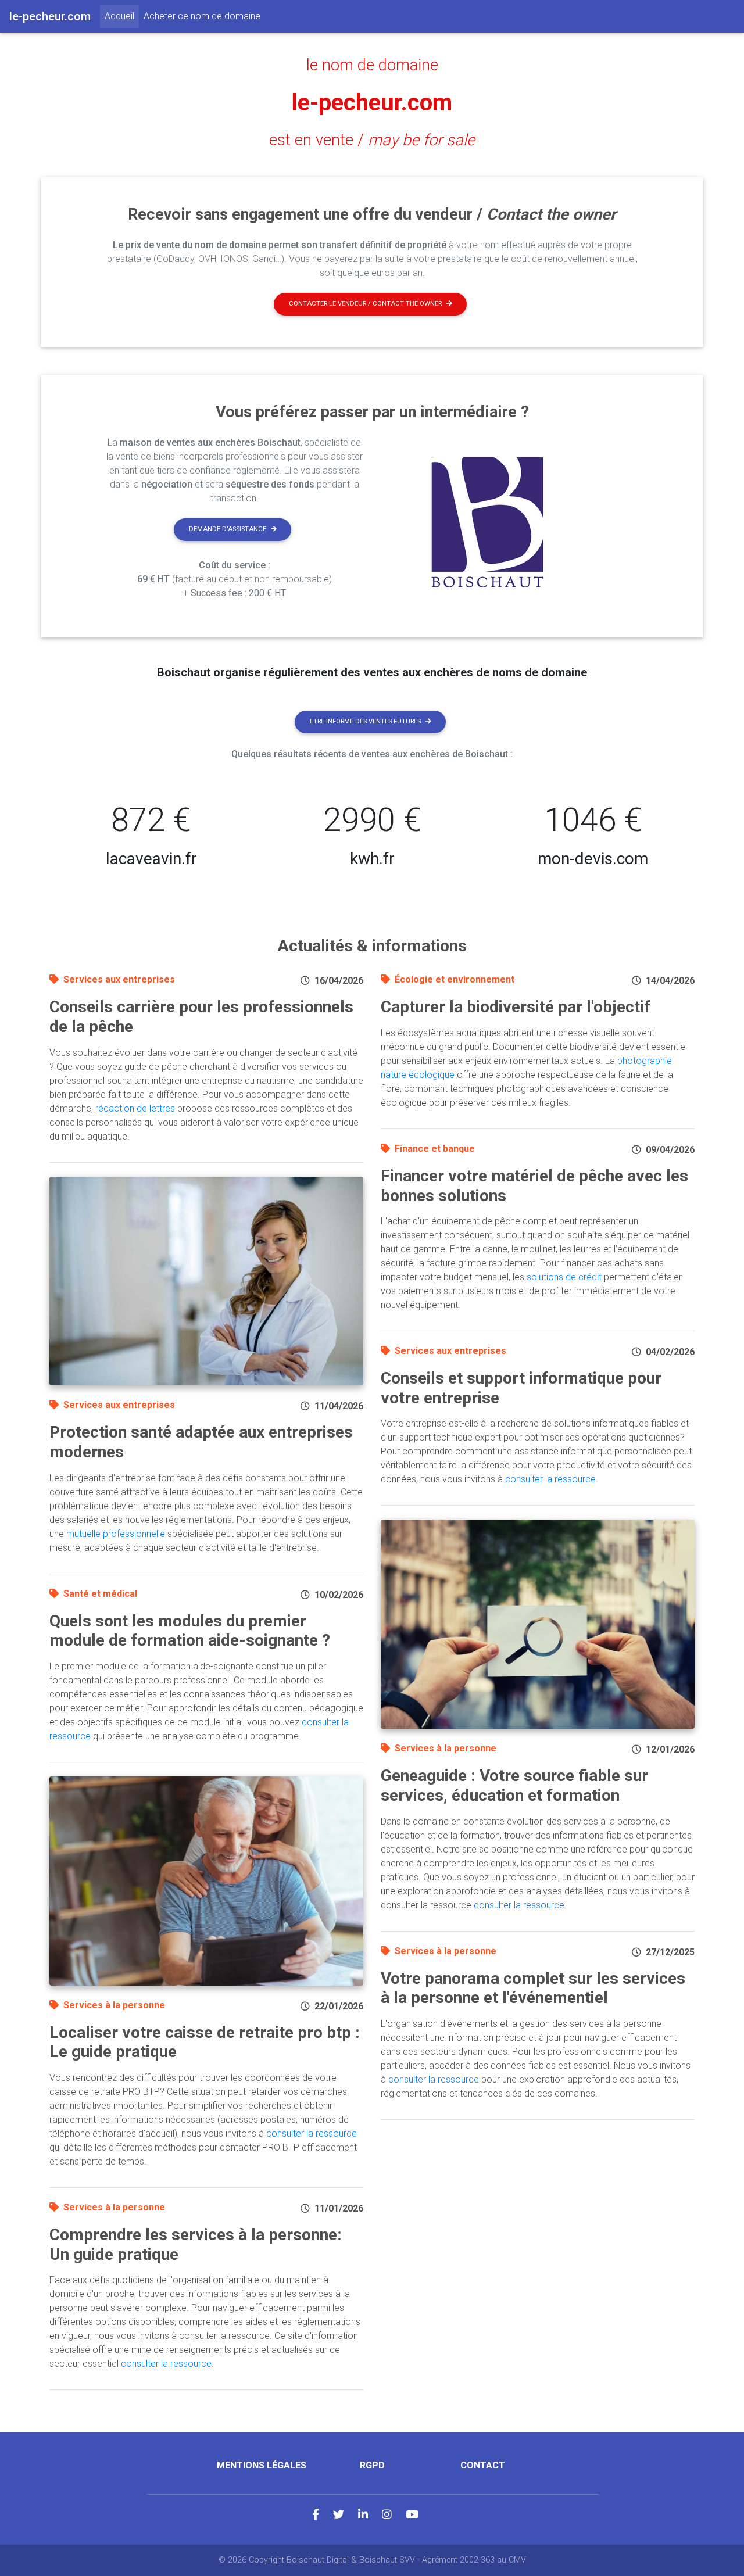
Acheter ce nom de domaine (202, 16)
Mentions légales (262, 2465)
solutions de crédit (564, 1277)
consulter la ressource (312, 2133)
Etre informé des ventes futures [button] (365, 721)
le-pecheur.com (372, 103)
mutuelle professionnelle (116, 1534)
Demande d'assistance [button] (228, 529)
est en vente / (372, 140)
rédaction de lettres (135, 1108)
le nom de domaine (372, 65)
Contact (483, 2465)
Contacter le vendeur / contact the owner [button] (365, 304)
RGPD (372, 2465)
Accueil (122, 16)
